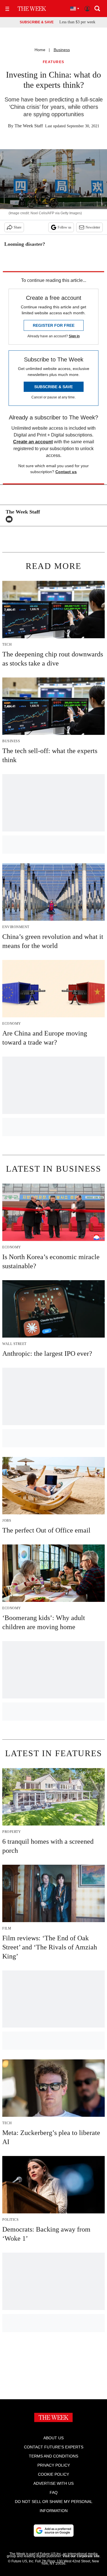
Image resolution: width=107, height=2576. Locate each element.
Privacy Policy (54, 2465)
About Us (53, 2438)
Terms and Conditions (53, 2456)
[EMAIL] (11, 519)
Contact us (66, 472)
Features (54, 62)
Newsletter (93, 227)
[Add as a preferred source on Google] (54, 2531)
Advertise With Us (53, 2483)
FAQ (54, 2492)
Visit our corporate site (81, 2556)
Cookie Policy (53, 2474)
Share (18, 227)
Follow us (64, 227)
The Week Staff (29, 126)
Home (40, 50)
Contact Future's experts (54, 2447)
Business (62, 50)
